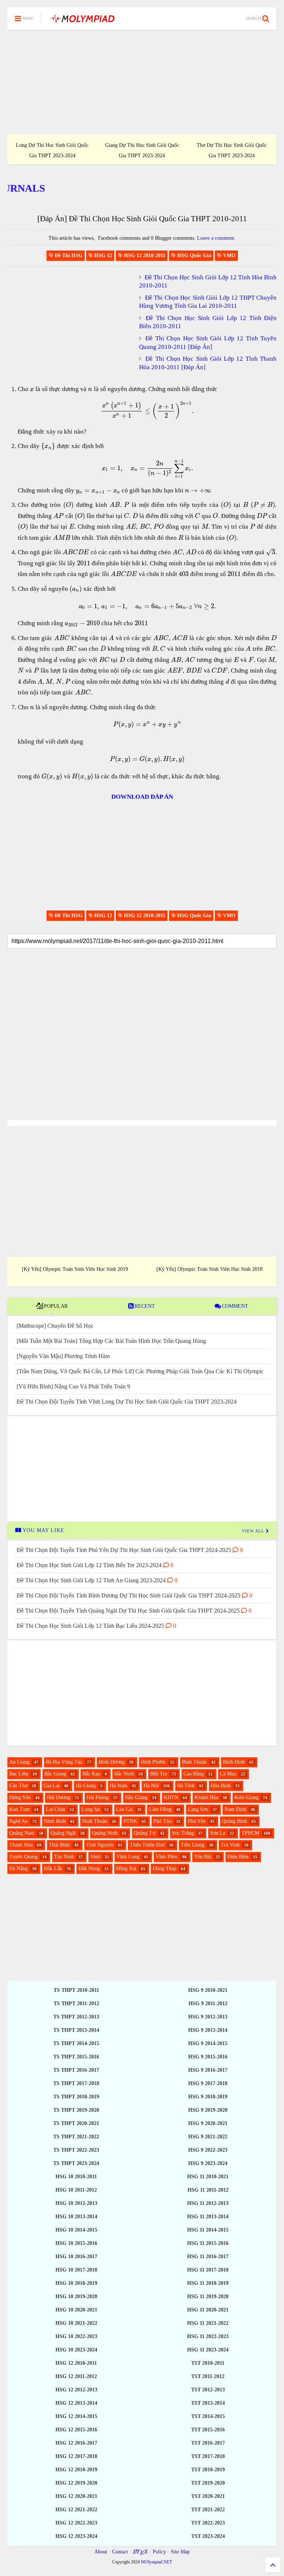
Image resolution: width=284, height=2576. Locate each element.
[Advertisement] (142, 82)
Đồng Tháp (165, 1868)
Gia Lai (52, 1786)
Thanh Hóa (21, 1845)
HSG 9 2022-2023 (208, 2150)
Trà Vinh (230, 1845)
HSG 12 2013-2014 (76, 2403)
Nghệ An (18, 1821)
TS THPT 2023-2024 (76, 2163)
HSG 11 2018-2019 (208, 2283)
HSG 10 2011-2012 (76, 2190)
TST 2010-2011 (208, 2363)
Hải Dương (59, 1797)
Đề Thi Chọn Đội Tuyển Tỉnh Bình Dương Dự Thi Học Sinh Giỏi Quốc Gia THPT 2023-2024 (142, 145)
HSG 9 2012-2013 (208, 2017)
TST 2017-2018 (208, 2456)
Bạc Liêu (19, 1774)
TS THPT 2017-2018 (76, 2083)
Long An (91, 1809)
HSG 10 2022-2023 (76, 2336)
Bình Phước (153, 1762)
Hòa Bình (221, 1786)
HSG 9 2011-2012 (208, 2003)
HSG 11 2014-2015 (208, 2230)
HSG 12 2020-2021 (76, 2496)
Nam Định (235, 1809)
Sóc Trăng (183, 1833)
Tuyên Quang (23, 1857)
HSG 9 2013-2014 (208, 2030)
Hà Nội (151, 1786)
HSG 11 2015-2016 (208, 2243)
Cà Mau (228, 1774)
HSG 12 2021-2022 (76, 2510)
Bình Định (234, 1762)
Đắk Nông (89, 1868)
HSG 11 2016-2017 (208, 2257)
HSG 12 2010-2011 (76, 2363)
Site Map (180, 2552)
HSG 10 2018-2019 (76, 2283)
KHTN (171, 1797)
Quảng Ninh (105, 1833)
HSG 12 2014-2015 (76, 2416)
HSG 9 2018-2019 (208, 2097)
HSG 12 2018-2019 (76, 2470)
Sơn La (218, 1833)
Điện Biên (238, 1857)
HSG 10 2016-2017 (76, 2257)
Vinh (95, 1857)
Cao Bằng (194, 1774)
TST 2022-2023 (208, 2523)
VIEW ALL (254, 1531)
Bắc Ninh (124, 1774)
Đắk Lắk (53, 1868)
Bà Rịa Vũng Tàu (64, 1762)
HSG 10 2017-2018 (76, 2270)
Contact (120, 2552)
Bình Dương (112, 1762)
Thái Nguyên (100, 1845)
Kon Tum (19, 1809)
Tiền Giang (193, 1845)
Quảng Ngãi (63, 1833)
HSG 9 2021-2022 (208, 2137)
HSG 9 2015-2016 (208, 2057)
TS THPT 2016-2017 (76, 2070)
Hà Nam (119, 1786)
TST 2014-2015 (208, 2416)
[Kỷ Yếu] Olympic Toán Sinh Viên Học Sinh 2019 (75, 1269)
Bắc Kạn (91, 1774)
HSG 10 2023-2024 (76, 2350)
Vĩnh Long (128, 1857)
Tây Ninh (64, 1857)
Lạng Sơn (198, 1809)
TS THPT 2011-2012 (76, 2003)
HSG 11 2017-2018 (208, 2270)
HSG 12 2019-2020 (76, 2483)
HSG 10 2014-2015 (76, 2230)
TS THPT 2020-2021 (76, 2123)
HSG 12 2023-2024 (76, 2536)
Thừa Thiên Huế (147, 1845)
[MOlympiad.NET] (82, 21)
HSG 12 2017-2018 (76, 2456)
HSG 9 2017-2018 (208, 2083)
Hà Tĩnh (186, 1786)
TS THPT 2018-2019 (76, 2097)
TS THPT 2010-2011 (76, 1990)
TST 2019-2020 (208, 2483)
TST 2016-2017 (208, 2443)
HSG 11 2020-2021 (208, 2310)
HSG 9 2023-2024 (208, 2163)
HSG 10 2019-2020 (76, 2296)
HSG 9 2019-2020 (208, 2110)
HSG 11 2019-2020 (208, 2296)
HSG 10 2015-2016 (76, 2243)
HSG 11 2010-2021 (208, 2177)
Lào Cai (124, 1809)
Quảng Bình (234, 1821)
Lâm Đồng (160, 1809)
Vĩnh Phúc (167, 1857)
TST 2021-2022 (208, 2510)
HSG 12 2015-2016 (76, 2430)
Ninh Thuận (95, 1821)
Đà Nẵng (18, 1868)
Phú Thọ (163, 1821)
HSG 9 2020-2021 (208, 2123)
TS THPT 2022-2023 (76, 2150)
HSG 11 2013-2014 (208, 2217)
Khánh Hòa (206, 1797)
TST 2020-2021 (208, 2496)
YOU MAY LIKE (43, 1530)
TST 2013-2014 (208, 2403)
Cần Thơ (18, 1786)
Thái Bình (59, 1845)
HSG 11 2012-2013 (208, 2203)
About (101, 2552)
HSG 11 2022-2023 (208, 2336)
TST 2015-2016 (208, 2430)
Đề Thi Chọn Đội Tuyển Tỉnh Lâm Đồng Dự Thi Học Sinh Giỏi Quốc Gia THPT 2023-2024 (232, 145)
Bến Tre (159, 1774)
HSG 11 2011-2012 (208, 2190)
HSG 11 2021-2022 (208, 2323)
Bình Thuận (194, 1762)
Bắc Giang (55, 1774)
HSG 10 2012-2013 (76, 2203)
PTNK (130, 1821)
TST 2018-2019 (208, 2470)
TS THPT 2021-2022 (76, 2137)
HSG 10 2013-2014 (76, 2217)
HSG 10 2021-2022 (76, 2323)
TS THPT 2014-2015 (76, 2043)
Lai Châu (55, 1809)
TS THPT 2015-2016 (76, 2057)
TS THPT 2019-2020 (76, 2110)
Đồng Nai (126, 1868)
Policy (159, 2552)
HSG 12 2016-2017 (76, 2443)
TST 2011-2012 (208, 2376)
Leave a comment (216, 238)
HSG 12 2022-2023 (76, 2523)
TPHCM (250, 1833)
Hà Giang (86, 1786)
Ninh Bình (55, 1821)
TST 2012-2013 (208, 2390)
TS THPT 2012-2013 (76, 2017)
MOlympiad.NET (156, 2562)
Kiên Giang (246, 1797)
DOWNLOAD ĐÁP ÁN (142, 797)
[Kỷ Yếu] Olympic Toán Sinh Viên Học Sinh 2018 (209, 1269)
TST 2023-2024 (208, 2536)
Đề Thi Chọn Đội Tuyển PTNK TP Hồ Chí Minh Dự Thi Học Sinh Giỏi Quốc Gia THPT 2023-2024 (52, 145)
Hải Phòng (98, 1797)
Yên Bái (203, 1857)
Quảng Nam (22, 1833)
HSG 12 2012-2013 (76, 2390)
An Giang (19, 1762)
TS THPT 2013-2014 (76, 2030)
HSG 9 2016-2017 (208, 2070)
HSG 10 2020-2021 (76, 2310)
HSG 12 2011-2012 (76, 2376)
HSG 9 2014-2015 (208, 2043)
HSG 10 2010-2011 (76, 2177)
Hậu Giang (136, 1797)
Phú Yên (197, 1821)
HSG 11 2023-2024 (208, 2350)
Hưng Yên (20, 1797)
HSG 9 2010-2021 (208, 1990)
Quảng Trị (145, 1833)
